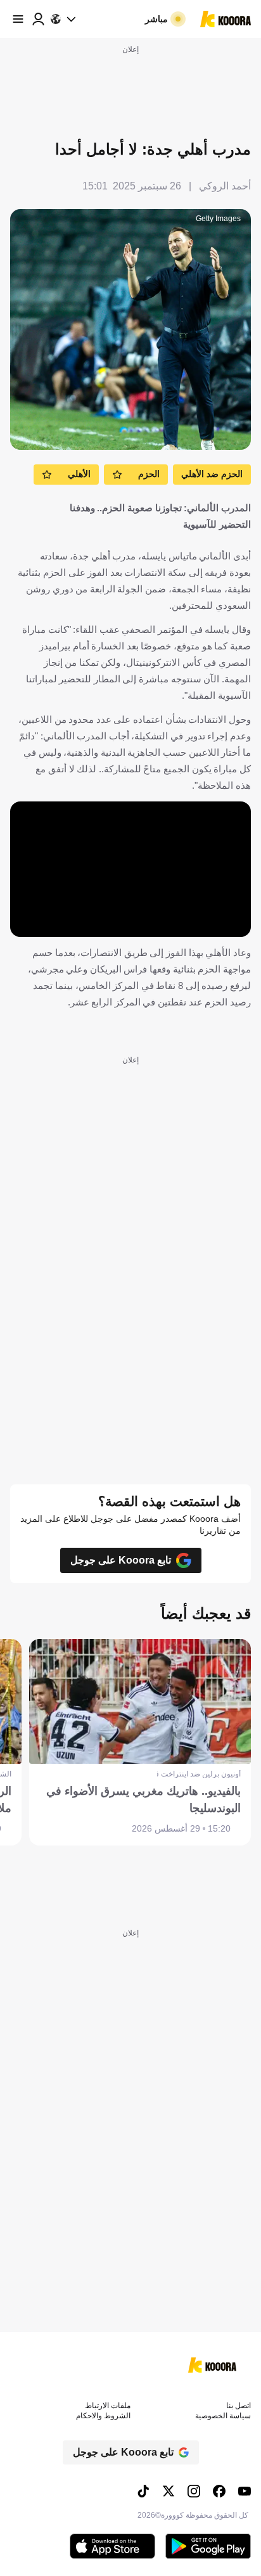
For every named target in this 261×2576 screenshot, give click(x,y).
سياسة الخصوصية (223, 2416)
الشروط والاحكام (103, 2416)
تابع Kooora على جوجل (121, 1560)
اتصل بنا (239, 2406)
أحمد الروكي (225, 186)
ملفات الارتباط (108, 2406)
